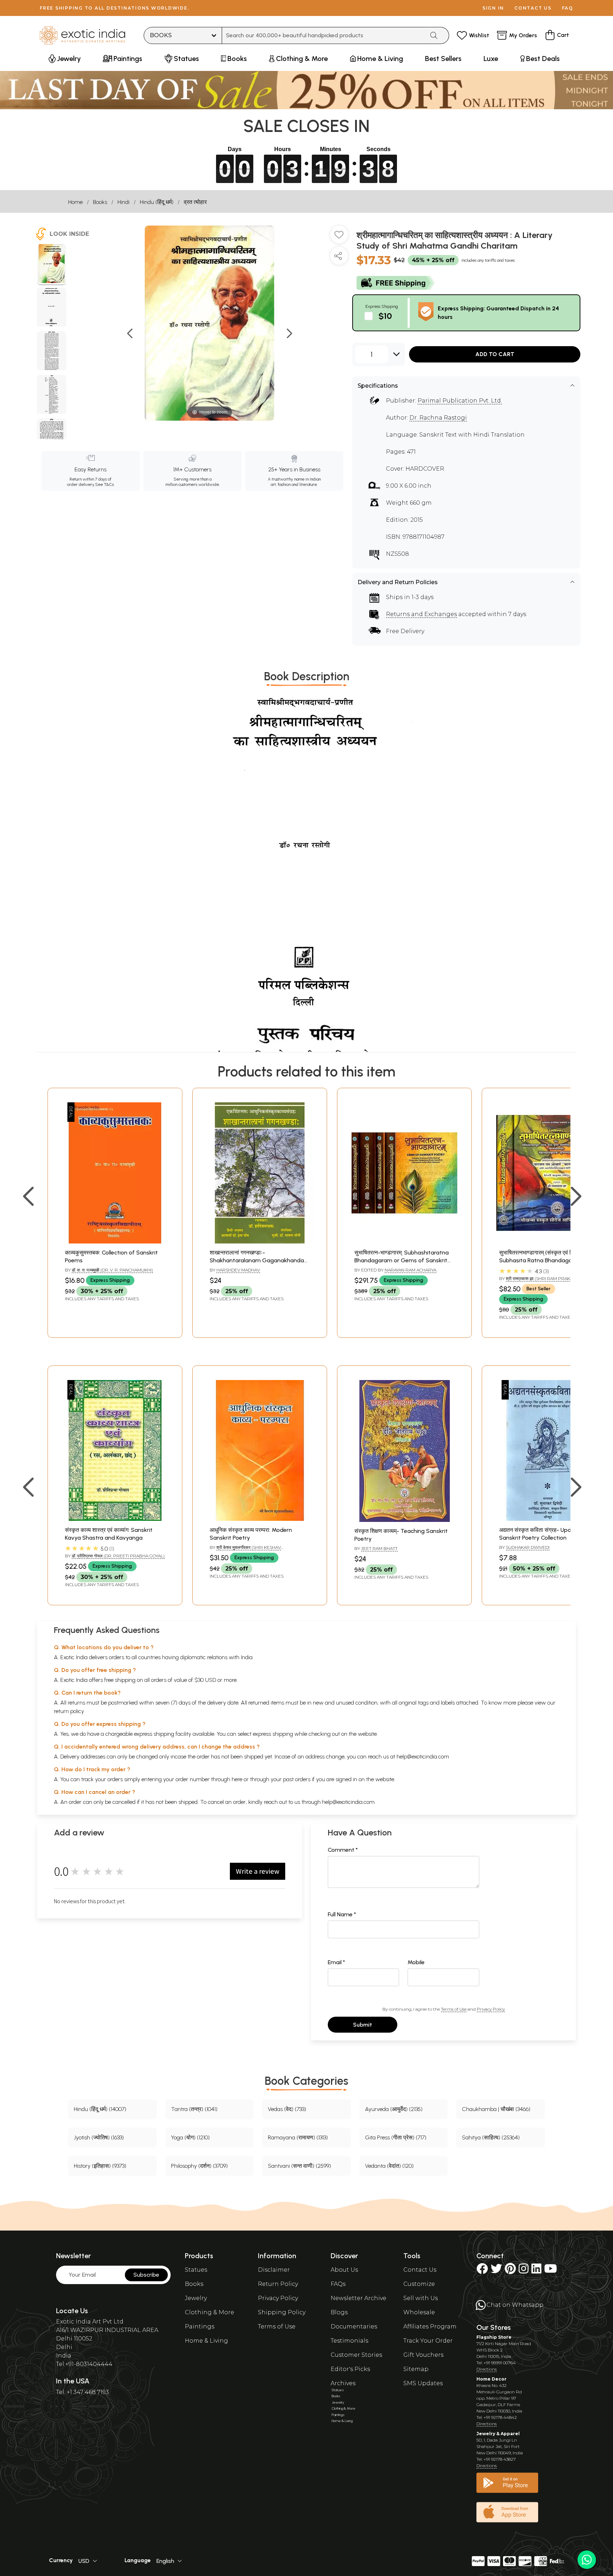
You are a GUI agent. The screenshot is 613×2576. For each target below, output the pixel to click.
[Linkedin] (536, 2271)
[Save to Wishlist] (339, 237)
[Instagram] (524, 2271)
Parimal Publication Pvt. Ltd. (460, 401)
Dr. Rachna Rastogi (438, 418)
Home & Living (206, 2341)
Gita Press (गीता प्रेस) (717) (396, 2137)
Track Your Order (428, 2341)
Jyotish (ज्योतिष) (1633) (99, 2137)
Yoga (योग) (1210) (190, 2137)
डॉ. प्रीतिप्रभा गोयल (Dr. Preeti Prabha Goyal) (118, 1556)
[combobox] (323, 35)
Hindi (123, 202)
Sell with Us (421, 2298)
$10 (385, 316)
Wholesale (419, 2312)
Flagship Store (494, 2337)
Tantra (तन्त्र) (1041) (194, 2109)
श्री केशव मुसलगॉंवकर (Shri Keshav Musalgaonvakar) (245, 1550)
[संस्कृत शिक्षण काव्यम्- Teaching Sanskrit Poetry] (405, 1520)
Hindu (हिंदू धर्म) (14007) (100, 2109)
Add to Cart (495, 354)
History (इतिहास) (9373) (100, 2166)
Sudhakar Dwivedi (528, 1547)
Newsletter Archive (358, 2298)
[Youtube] (551, 2271)
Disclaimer (274, 2270)
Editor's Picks (350, 2369)
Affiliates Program (430, 2326)
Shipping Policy (282, 2312)
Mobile (416, 1962)
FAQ (568, 8)
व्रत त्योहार (195, 202)
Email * (336, 1962)
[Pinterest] (510, 2271)
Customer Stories (356, 2355)
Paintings (200, 2326)
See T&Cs (104, 484)
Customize (419, 2284)
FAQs (338, 2284)
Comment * (343, 1850)
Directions (487, 2369)
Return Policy (278, 2284)
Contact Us (420, 2270)
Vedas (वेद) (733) (287, 2109)
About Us (344, 2270)
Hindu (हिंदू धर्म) (157, 202)
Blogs (339, 2312)
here (237, 1779)
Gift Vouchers (423, 2355)
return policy (69, 1711)
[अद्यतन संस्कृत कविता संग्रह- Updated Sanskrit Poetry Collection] (549, 1519)
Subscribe (146, 2275)
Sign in (493, 8)
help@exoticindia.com (423, 1757)
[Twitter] (496, 2271)
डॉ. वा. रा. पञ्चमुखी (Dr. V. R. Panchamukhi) (112, 1270)
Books (100, 202)
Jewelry (196, 2298)
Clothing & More (209, 2312)
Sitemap (416, 2369)
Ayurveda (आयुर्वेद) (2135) (394, 2109)
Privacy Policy (491, 2009)
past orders (297, 1779)
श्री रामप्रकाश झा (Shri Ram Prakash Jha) (548, 1278)
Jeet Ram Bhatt (379, 1548)
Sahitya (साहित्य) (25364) (491, 2137)
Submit (363, 2025)
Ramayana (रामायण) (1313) (298, 2137)
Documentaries (354, 2326)
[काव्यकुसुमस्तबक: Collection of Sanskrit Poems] (115, 1242)
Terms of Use (454, 2009)
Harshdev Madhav (238, 1270)
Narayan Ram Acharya (410, 1270)
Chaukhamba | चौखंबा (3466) (496, 2109)
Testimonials (349, 2341)
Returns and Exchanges (421, 614)
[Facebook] (482, 2271)
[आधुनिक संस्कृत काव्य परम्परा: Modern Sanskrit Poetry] (260, 1519)
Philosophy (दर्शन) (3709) (199, 2166)
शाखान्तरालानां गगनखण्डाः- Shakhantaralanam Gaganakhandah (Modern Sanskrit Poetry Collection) (258, 1261)
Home (75, 202)
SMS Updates (423, 2383)
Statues (196, 2270)
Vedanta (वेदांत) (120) (389, 2166)
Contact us (533, 8)
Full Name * (342, 1914)
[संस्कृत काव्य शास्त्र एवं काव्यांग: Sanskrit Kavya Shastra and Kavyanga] (115, 1519)
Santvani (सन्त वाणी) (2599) (299, 2166)
